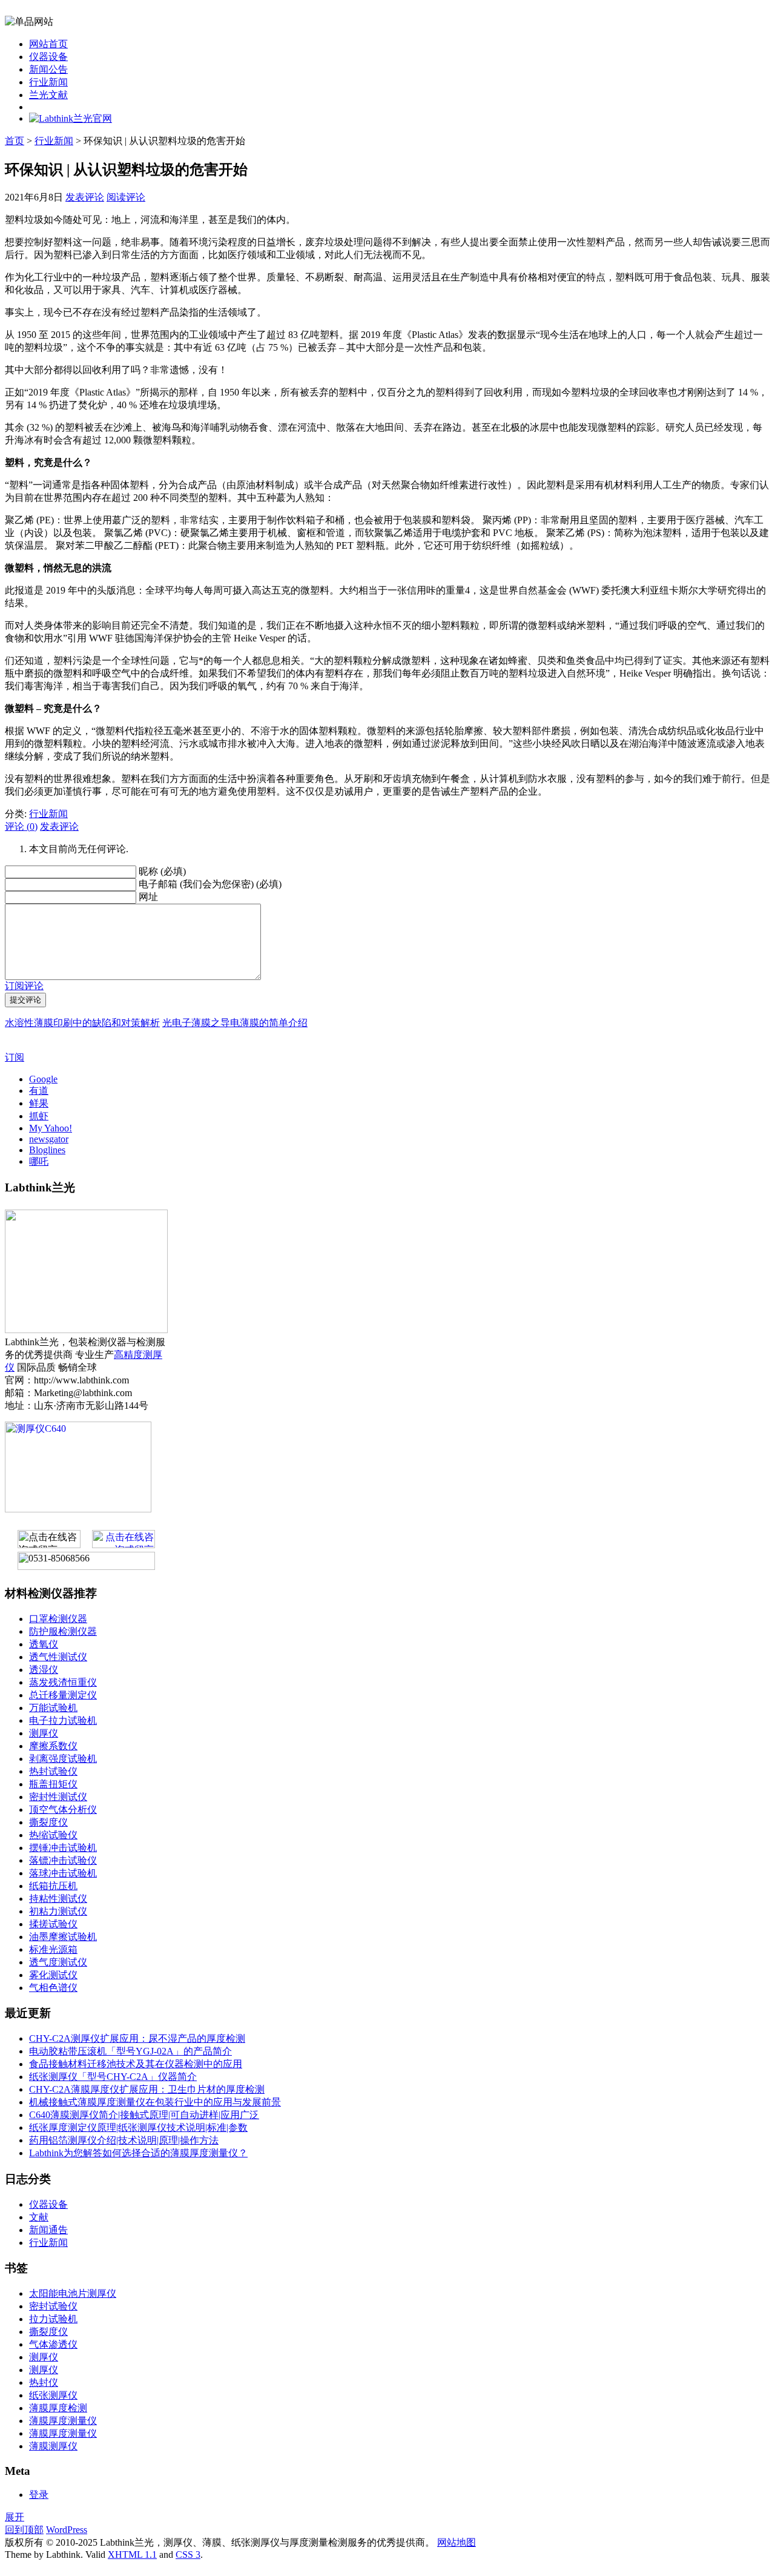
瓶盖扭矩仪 (53, 1784)
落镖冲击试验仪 (63, 1860)
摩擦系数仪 (53, 1746)
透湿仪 (44, 1670)
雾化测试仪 (53, 1975)
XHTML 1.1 (132, 2554)
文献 (39, 2217)
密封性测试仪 (58, 1797)
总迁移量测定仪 (63, 1695)
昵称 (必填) (162, 871)
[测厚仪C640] (78, 1509)
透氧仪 (44, 1644)
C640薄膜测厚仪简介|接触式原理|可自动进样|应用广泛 (144, 2115)
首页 (15, 141)
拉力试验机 (53, 2319)
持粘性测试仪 (58, 1899)
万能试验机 (53, 1708)
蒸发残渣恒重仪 (63, 1682)
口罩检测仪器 (58, 1619)
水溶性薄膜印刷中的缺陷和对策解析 (82, 1023)
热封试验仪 (53, 1771)
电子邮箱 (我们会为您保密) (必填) (210, 884)
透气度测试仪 (58, 1962)
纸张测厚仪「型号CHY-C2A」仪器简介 (113, 2077)
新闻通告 (48, 2230)
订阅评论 (24, 986)
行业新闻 (48, 82)
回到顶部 (24, 2530)
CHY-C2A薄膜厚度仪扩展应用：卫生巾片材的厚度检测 (147, 2089)
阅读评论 (126, 197)
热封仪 (44, 2382)
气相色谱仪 (53, 1988)
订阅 (15, 1057)
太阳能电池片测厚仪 (73, 2293)
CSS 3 (188, 2554)
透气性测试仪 (58, 1657)
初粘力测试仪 (58, 1911)
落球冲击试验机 (63, 1873)
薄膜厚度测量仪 (63, 2421)
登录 (39, 2495)
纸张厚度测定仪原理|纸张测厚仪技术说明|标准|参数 (138, 2127)
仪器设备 (48, 57)
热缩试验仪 (53, 1835)
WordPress (67, 2530)
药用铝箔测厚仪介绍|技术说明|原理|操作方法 (124, 2140)
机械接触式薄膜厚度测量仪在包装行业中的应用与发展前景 (155, 2102)
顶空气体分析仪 (63, 1809)
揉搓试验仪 (53, 1924)
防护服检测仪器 (63, 1631)
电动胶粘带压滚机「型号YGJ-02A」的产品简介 (130, 2051)
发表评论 (85, 197)
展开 (15, 2517)
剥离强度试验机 (63, 1759)
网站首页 (48, 44)
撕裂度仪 (48, 1822)
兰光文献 (48, 95)
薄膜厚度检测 (58, 2408)
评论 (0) (21, 826)
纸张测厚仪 (53, 2395)
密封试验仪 (53, 2306)
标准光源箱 (53, 1949)
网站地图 (457, 2542)
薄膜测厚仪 (53, 2446)
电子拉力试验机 (63, 1720)
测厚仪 (44, 1733)
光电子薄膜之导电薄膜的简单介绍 (235, 1023)
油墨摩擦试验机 (63, 1937)
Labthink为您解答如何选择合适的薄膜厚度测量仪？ (138, 2153)
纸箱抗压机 (53, 1886)
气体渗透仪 (53, 2344)
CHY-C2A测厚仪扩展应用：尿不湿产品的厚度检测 (137, 2038)
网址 (148, 897)
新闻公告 (48, 69)
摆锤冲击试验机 (63, 1848)
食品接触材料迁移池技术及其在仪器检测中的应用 (136, 2064)
